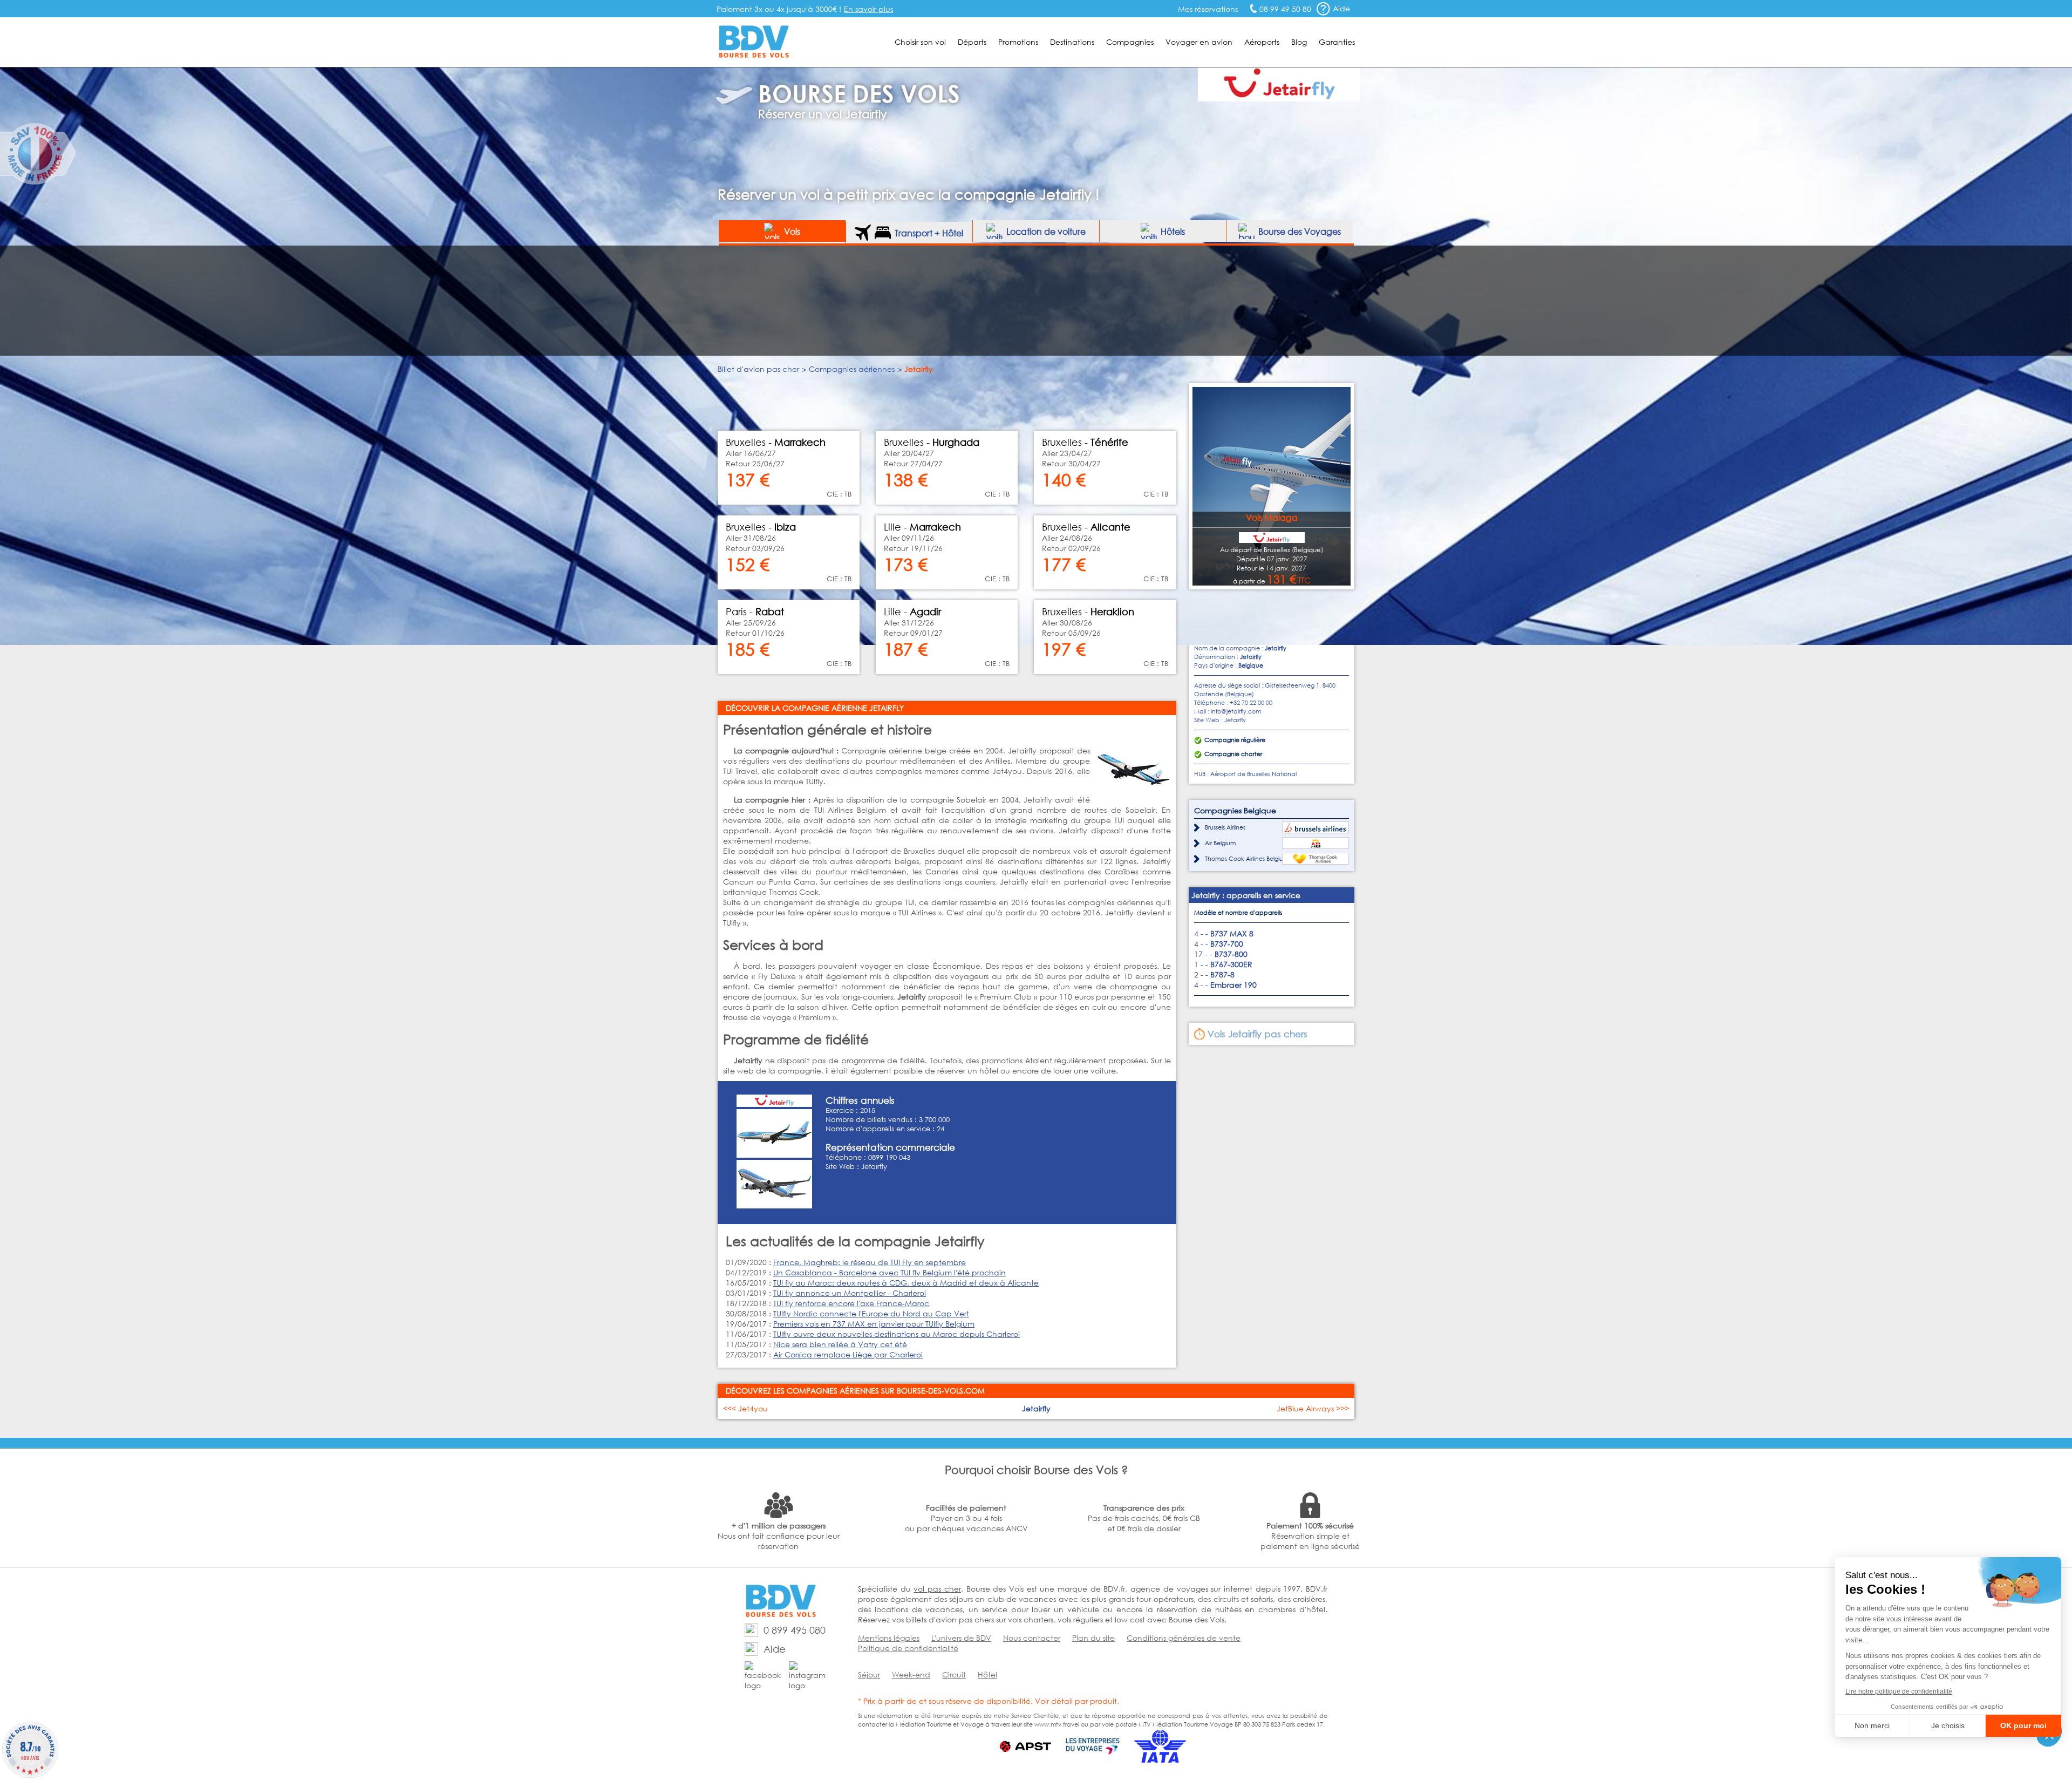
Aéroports (1262, 42)
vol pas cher (937, 1589)
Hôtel (987, 1674)
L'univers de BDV (961, 1638)
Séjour (869, 1674)
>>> (1313, 1408)
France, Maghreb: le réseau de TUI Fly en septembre (870, 1262)
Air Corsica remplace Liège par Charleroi (848, 1354)
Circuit (954, 1674)
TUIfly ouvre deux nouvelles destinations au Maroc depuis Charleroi (897, 1334)
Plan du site (1093, 1638)
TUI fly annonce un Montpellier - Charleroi (850, 1293)
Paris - (755, 612)
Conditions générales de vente (1184, 1638)
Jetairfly (874, 1167)
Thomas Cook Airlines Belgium (1247, 859)
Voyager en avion (1199, 42)
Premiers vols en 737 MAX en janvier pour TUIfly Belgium (874, 1324)
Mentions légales (889, 1638)
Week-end (911, 1674)
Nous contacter (1032, 1638)
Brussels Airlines (1225, 827)
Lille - (912, 612)
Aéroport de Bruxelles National (1253, 774)
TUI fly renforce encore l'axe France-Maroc (851, 1303)
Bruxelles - (1088, 612)
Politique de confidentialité (908, 1648)
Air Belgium (1220, 843)
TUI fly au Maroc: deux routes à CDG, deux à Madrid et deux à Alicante (906, 1283)
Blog (1299, 42)
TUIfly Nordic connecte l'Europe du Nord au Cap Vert (871, 1313)
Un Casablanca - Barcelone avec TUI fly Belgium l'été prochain (890, 1272)
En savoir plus (868, 9)
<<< (745, 1408)
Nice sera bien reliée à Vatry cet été (840, 1344)
